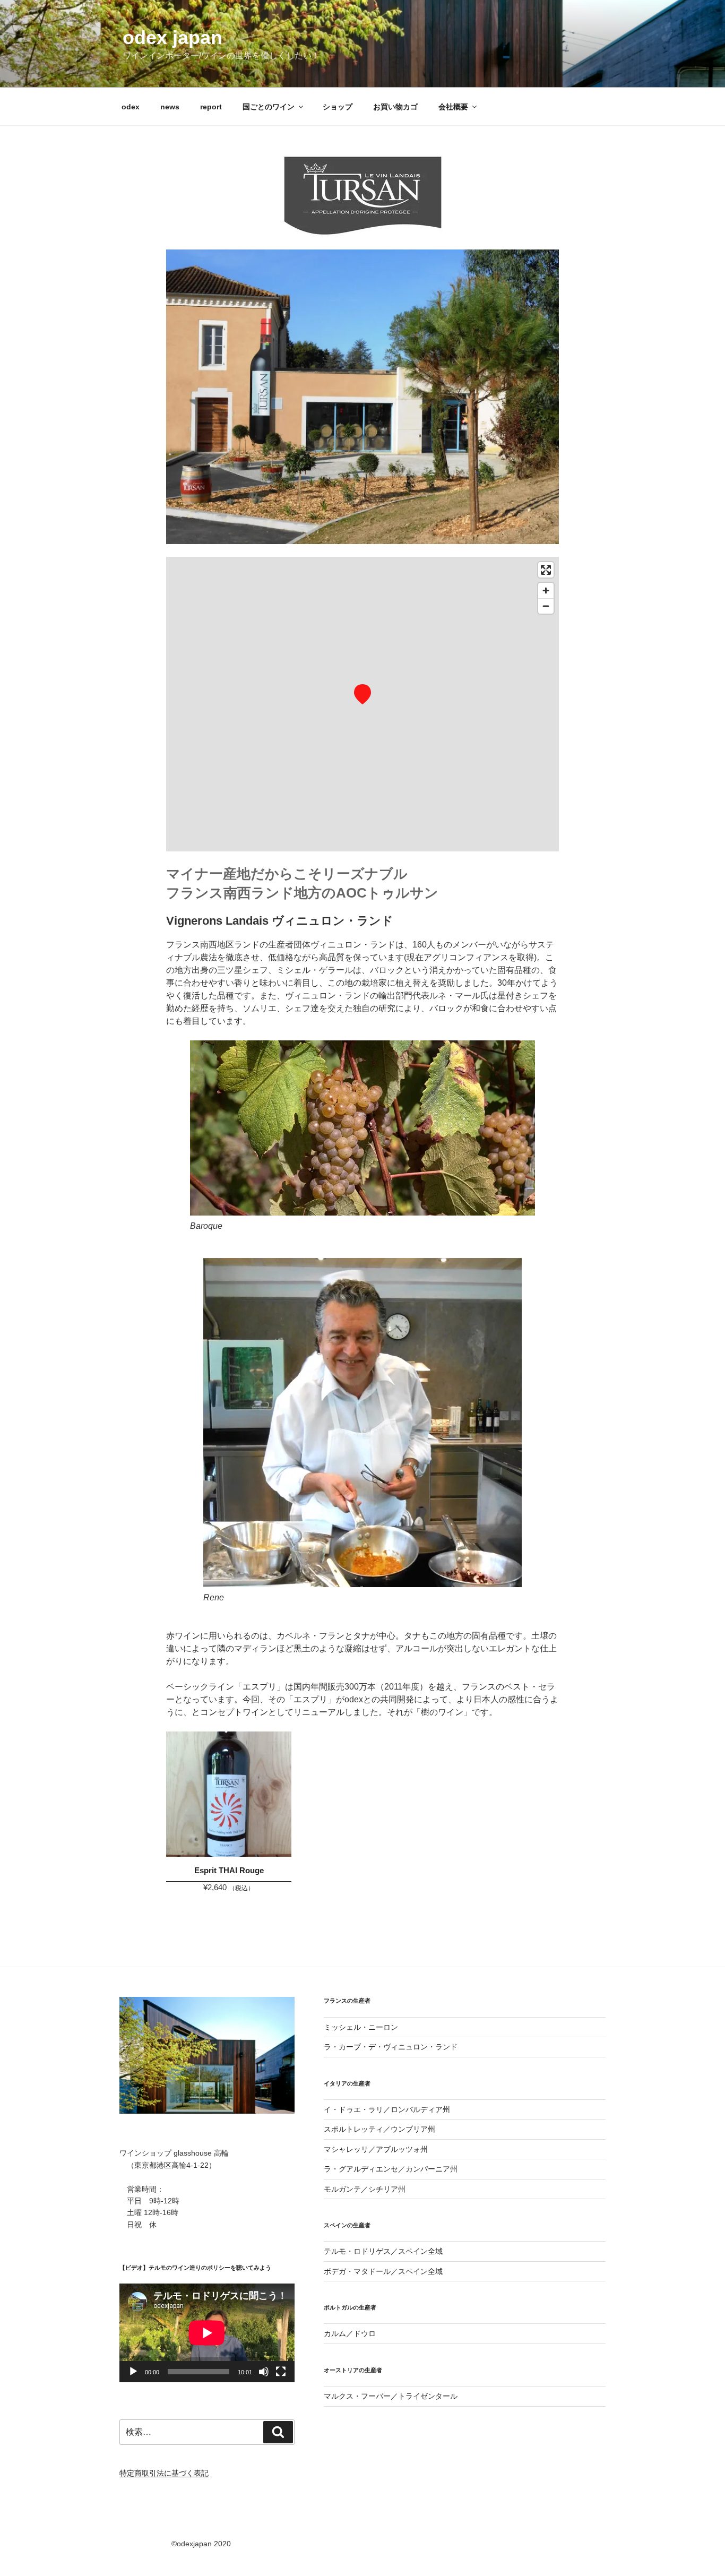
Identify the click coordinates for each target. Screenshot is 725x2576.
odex (131, 107)
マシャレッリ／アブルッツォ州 (376, 2149)
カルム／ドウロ (350, 2333)
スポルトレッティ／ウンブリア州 (379, 2129)
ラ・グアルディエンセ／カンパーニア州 (391, 2169)
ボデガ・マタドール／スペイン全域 (383, 2271)
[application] (207, 2333)
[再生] (133, 2372)
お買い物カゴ (395, 107)
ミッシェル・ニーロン (361, 2027)
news (170, 107)
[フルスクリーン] (281, 2372)
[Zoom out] (546, 606)
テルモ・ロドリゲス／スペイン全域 (383, 2251)
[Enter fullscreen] (546, 570)
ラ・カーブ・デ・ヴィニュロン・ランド (391, 2047)
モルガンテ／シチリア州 (365, 2189)
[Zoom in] (546, 591)
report (211, 107)
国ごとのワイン (269, 107)
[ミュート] (264, 2372)
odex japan (172, 37)
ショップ (338, 107)
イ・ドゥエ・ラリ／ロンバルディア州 (387, 2109)
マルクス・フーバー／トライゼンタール (391, 2396)
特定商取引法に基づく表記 (164, 2473)
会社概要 (453, 107)
